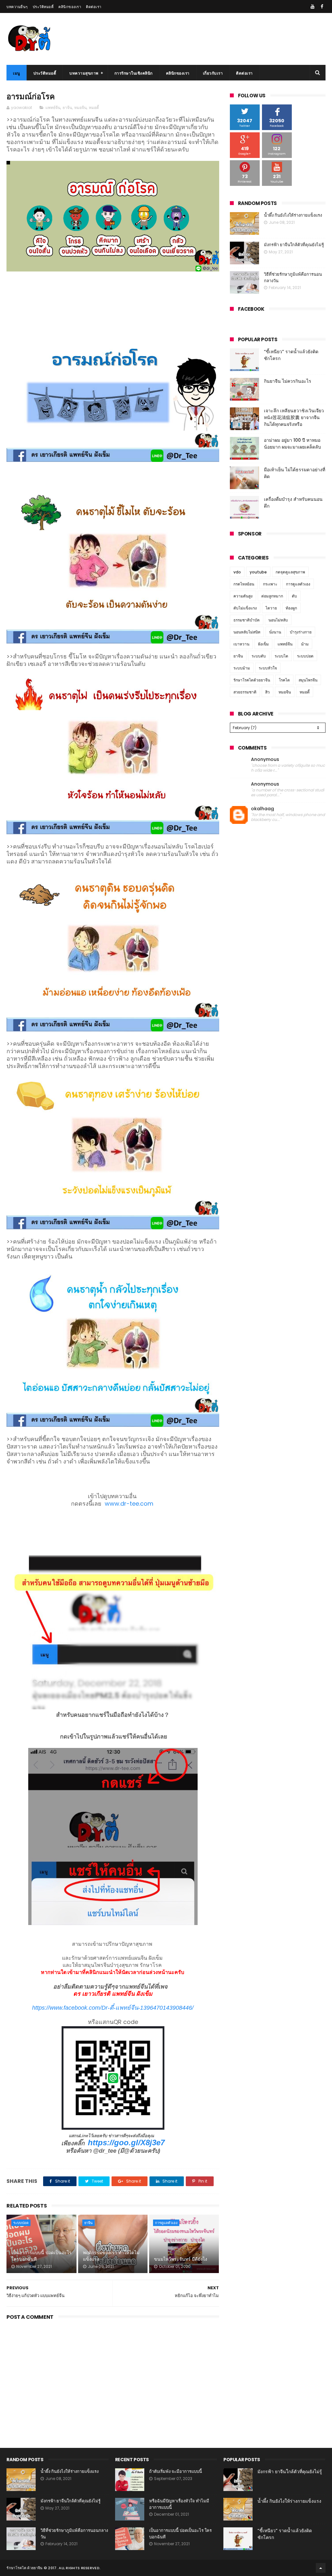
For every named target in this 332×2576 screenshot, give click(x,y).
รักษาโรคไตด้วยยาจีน (252, 680)
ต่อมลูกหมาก (272, 596)
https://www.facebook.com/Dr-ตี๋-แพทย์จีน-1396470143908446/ (113, 2008)
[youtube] (313, 6)
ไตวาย (271, 608)
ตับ (294, 596)
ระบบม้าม (242, 668)
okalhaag (262, 809)
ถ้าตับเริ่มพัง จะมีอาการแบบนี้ (176, 2471)
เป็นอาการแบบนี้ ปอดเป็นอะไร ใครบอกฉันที (41, 2256)
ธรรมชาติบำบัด (247, 620)
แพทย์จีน (53, 108)
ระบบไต (281, 656)
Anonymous (265, 759)
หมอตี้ (94, 108)
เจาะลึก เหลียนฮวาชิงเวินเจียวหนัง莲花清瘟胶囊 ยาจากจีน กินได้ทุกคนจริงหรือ (294, 417)
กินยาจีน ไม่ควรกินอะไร (288, 381)
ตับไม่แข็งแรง (245, 608)
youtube (258, 572)
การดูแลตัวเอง (166, 2223)
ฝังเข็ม (263, 644)
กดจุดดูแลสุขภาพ (290, 572)
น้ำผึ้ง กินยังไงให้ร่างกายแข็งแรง (293, 215)
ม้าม (305, 644)
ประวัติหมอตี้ (43, 7)
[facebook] (322, 6)
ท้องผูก (291, 608)
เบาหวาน (241, 644)
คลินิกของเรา (70, 7)
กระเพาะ (270, 584)
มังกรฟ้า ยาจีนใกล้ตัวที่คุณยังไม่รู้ (294, 245)
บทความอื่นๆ (17, 7)
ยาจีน (67, 108)
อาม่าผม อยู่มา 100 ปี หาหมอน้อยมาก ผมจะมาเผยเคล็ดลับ (292, 444)
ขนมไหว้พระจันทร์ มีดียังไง (181, 2259)
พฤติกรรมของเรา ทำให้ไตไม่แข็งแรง (111, 2256)
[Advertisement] (113, 2377)
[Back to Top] (321, 2568)
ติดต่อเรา (94, 7)
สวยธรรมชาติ (245, 692)
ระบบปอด (21, 2223)
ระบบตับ (259, 656)
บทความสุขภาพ (84, 73)
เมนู (17, 73)
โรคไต (284, 680)
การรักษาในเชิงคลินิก (134, 73)
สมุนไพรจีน (308, 680)
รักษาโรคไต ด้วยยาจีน (24, 2568)
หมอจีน (80, 108)
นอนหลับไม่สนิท (247, 632)
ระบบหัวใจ (268, 668)
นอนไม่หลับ (278, 620)
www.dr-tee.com (130, 1504)
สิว (267, 692)
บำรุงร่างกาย (301, 632)
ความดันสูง (243, 596)
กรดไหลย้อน (244, 584)
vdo (237, 572)
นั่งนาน (275, 632)
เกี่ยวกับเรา (213, 73)
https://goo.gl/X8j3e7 (126, 2143)
